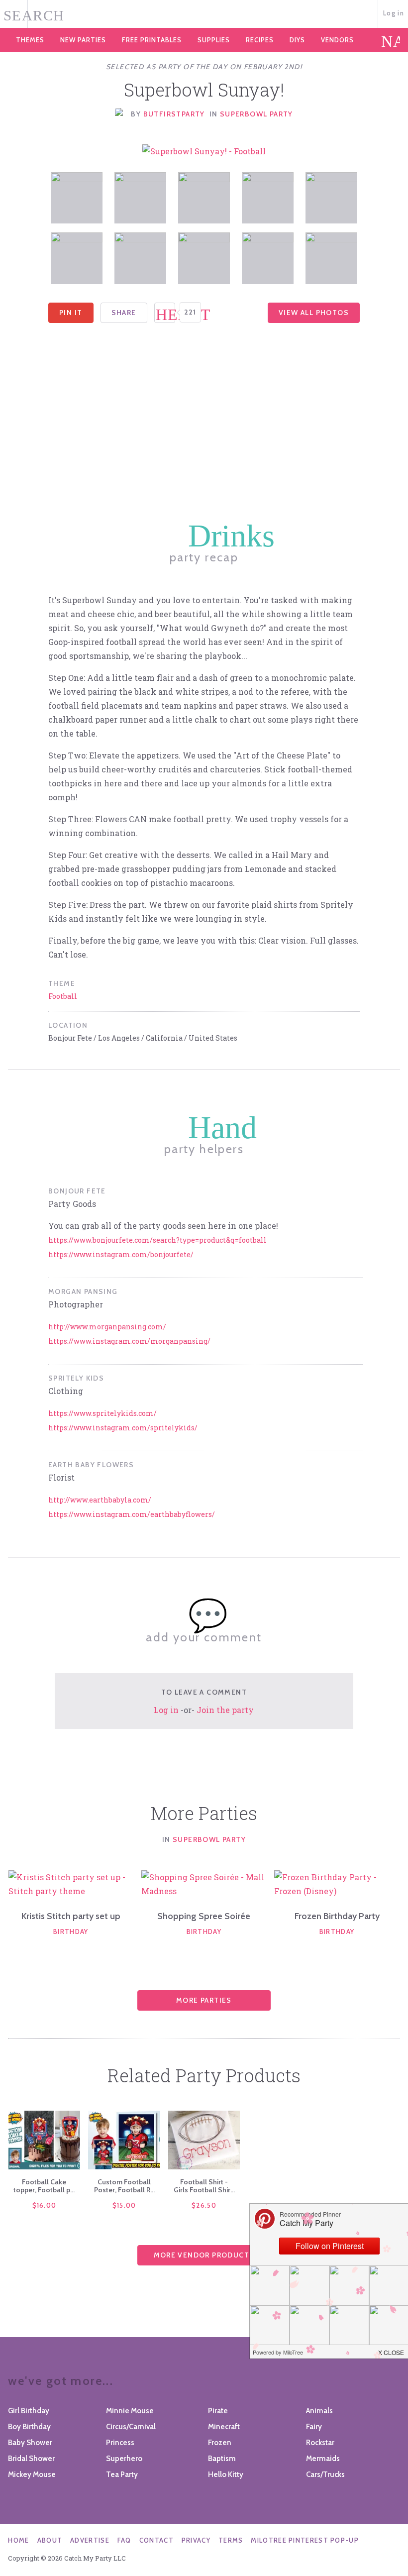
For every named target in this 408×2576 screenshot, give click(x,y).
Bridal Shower (31, 2459)
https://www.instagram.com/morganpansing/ (129, 1341)
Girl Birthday (29, 2411)
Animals (319, 2411)
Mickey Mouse (32, 2474)
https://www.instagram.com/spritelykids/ (123, 1428)
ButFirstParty (174, 114)
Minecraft (224, 2427)
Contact (156, 2540)
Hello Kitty (226, 2474)
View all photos (314, 313)
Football (63, 996)
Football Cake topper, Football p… (44, 2186)
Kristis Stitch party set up (71, 1916)
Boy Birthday (29, 2427)
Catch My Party (204, 14)
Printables (152, 40)
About (50, 2540)
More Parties (204, 2000)
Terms (231, 2540)
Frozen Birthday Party (337, 1916)
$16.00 (45, 2205)
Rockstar (320, 2443)
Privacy (196, 2540)
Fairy (314, 2427)
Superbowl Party (256, 114)
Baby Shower (30, 2443)
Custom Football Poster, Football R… (124, 2186)
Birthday (71, 1932)
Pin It (71, 313)
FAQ (124, 2540)
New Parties (83, 40)
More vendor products (204, 2255)
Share (124, 313)
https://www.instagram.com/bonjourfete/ (121, 1254)
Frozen (220, 2443)
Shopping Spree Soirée (204, 1916)
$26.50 (204, 2205)
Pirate (218, 2411)
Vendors (337, 40)
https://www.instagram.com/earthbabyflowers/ (132, 1514)
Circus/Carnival (131, 2427)
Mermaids (323, 2459)
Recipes (260, 40)
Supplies (214, 40)
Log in (394, 13)
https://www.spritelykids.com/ (102, 1413)
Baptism (222, 2459)
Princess (120, 2443)
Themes (30, 40)
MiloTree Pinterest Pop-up (305, 2540)
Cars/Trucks (325, 2474)
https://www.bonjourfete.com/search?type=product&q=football (157, 1240)
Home (18, 2540)
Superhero (124, 2459)
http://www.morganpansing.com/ (107, 1327)
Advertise (90, 2540)
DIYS (297, 40)
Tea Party (122, 2474)
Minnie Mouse (130, 2411)
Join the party (225, 1710)
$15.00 (124, 2205)
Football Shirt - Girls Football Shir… (204, 2186)
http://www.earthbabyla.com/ (100, 1500)
